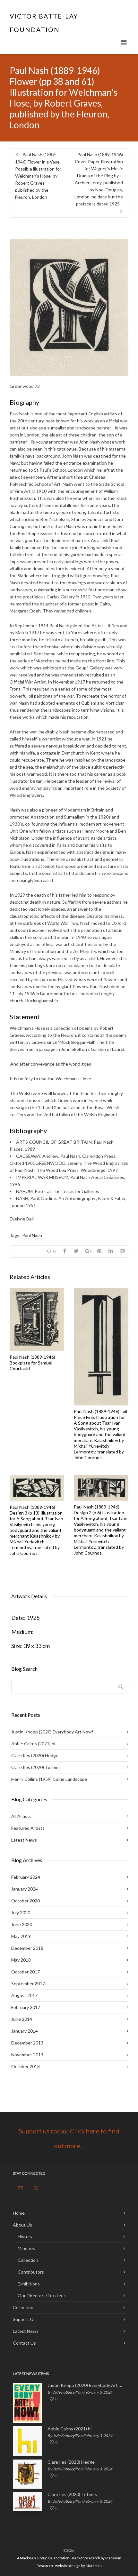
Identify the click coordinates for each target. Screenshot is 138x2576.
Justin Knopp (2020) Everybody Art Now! (52, 1732)
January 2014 (25, 2031)
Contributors (31, 2272)
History (25, 2236)
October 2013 (26, 2066)
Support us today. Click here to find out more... (69, 2138)
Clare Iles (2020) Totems (36, 1767)
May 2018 (21, 1960)
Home (19, 2213)
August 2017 (24, 1995)
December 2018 (27, 1948)
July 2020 (21, 1912)
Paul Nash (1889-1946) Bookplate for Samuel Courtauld (32, 1363)
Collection (28, 2260)
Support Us (24, 2319)
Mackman (94, 2566)
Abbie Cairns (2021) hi (33, 1744)
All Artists (21, 1816)
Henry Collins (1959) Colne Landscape (49, 1779)
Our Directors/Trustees (42, 2296)
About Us (22, 2225)
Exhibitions (29, 2284)
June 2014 (22, 2019)
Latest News (24, 1840)
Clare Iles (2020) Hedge (35, 1755)
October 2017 (26, 1972)
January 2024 (25, 1889)
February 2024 (26, 1877)
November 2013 (27, 2055)
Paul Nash (32, 1235)
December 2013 (27, 2043)
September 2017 (28, 1984)
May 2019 (21, 1936)
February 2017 (26, 2007)
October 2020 (26, 1901)
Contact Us (24, 2343)
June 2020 (22, 1924)
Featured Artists (28, 1828)
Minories (26, 2248)
